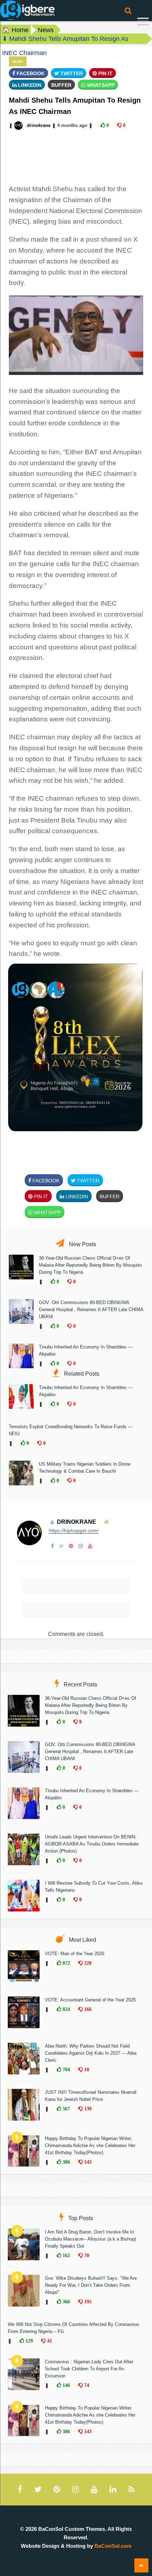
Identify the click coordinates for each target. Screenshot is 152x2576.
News (46, 30)
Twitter (71, 73)
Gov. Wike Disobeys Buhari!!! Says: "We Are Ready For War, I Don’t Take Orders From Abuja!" (91, 2285)
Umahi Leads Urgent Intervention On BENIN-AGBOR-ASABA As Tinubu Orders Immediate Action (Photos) (92, 1844)
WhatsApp (100, 85)
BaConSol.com (113, 2546)
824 (66, 2009)
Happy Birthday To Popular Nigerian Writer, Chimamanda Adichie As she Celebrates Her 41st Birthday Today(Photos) (90, 2145)
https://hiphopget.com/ (74, 1531)
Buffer (61, 85)
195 (87, 2302)
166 (87, 2009)
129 (28, 2341)
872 (66, 1963)
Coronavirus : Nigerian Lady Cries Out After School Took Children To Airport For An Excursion (89, 2369)
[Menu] (143, 22)
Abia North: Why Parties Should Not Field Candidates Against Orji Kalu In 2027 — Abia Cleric (91, 2053)
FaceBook (30, 73)
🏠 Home (15, 30)
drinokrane (39, 125)
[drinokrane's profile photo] (19, 125)
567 (66, 2109)
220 (87, 1963)
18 (86, 2069)
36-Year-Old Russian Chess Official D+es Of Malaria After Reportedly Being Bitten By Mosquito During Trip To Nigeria (90, 1265)
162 (66, 2255)
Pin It (105, 73)
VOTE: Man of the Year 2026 (75, 1954)
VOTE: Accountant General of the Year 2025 (90, 2000)
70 (86, 2255)
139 (87, 2109)
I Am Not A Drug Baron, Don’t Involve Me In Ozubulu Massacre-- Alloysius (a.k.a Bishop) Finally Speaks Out (90, 2239)
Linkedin (29, 85)
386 (66, 2162)
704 (66, 2069)
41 (49, 2341)
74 (86, 2385)
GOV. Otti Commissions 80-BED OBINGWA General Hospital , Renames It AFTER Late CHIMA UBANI (91, 1310)
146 (66, 2385)
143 (87, 2162)
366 (66, 2302)
